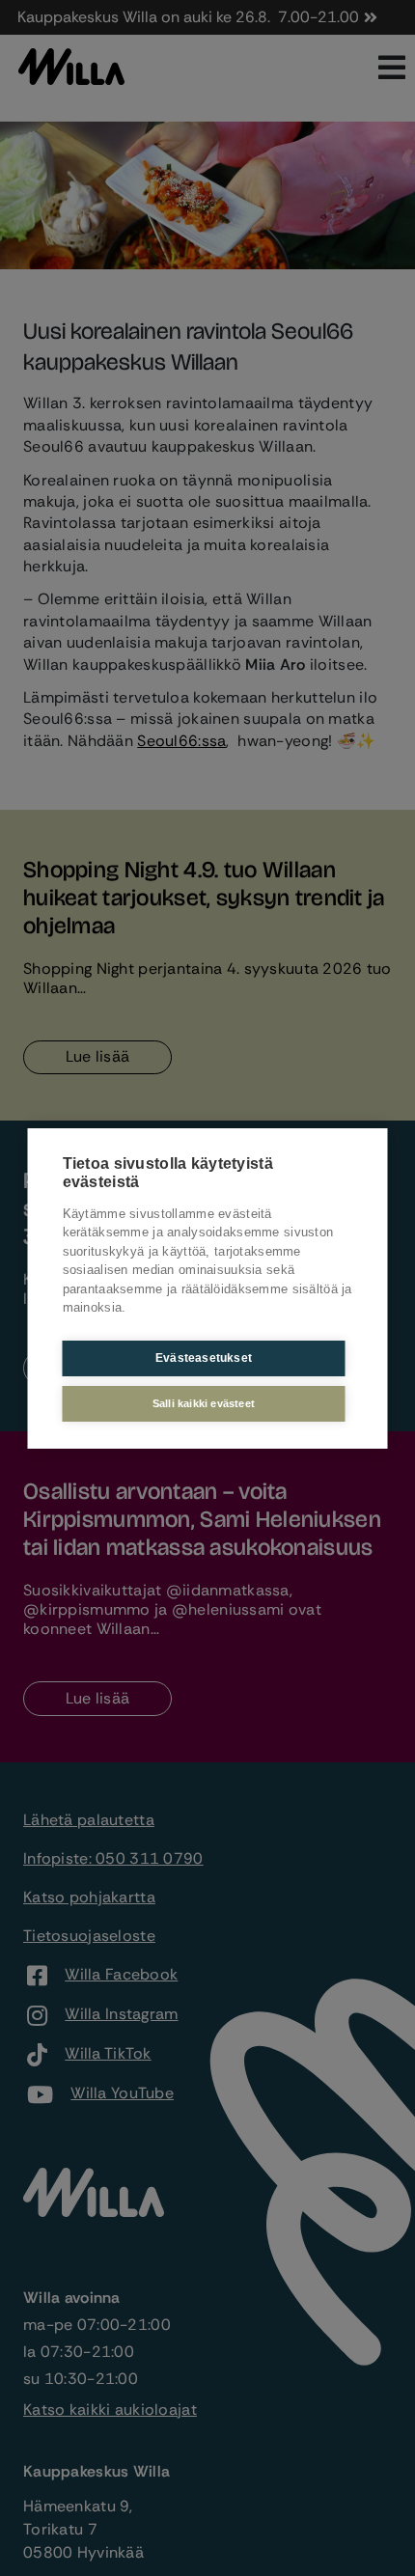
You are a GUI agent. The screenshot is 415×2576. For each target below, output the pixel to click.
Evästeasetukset (204, 1358)
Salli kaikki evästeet (204, 1403)
